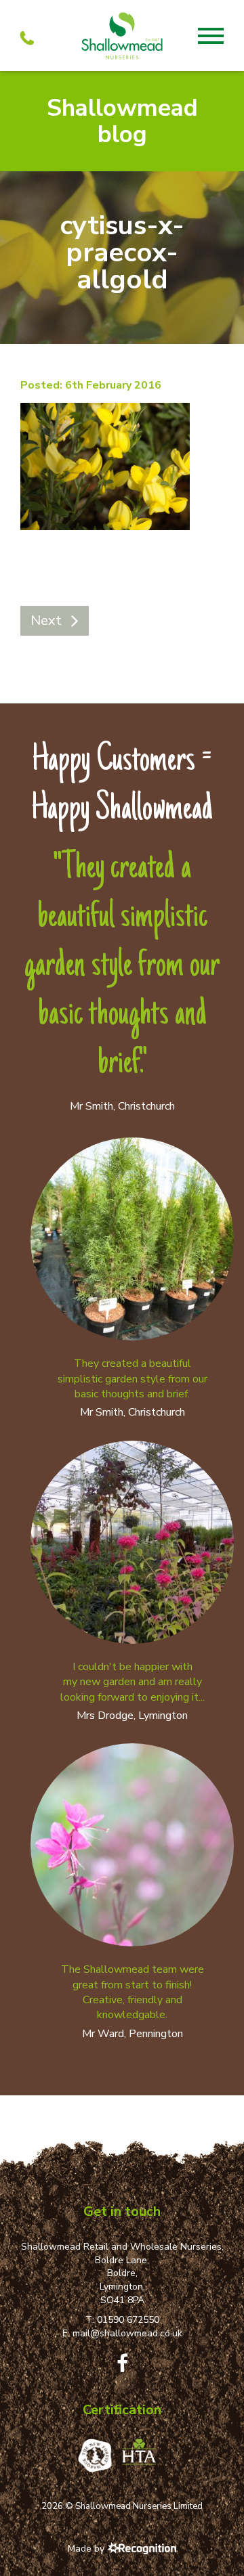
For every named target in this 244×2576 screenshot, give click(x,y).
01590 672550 (128, 2320)
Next (46, 620)
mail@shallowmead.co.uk (127, 2333)
